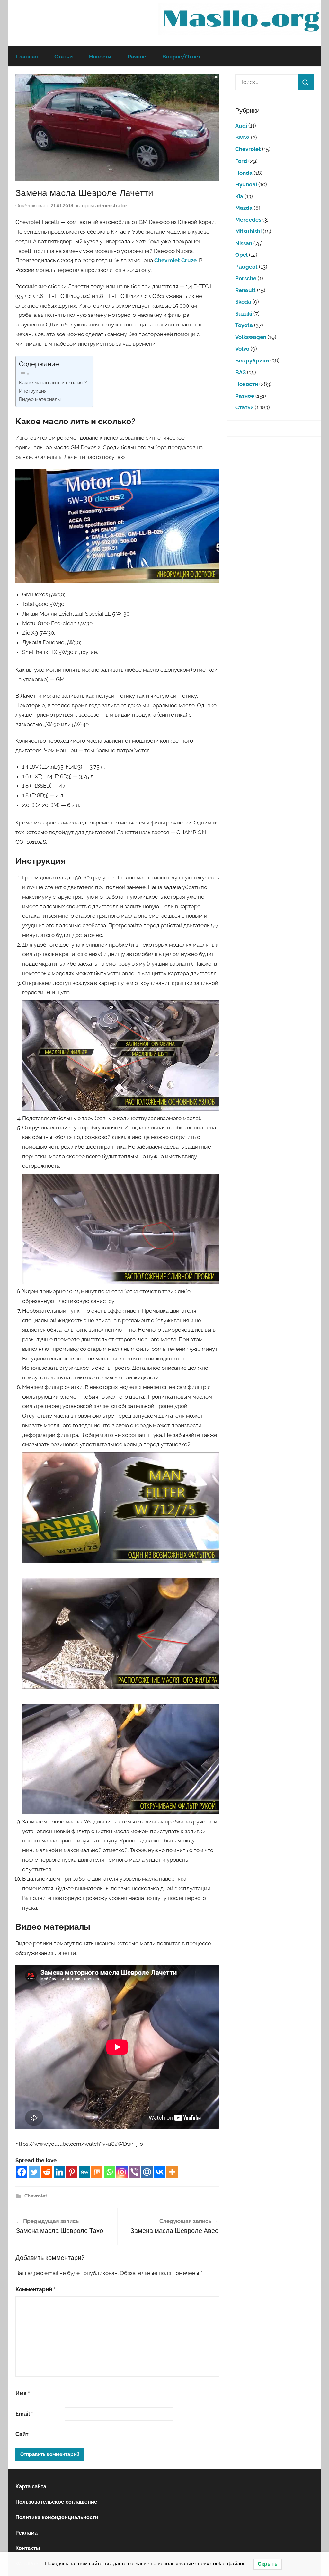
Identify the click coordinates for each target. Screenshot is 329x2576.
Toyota (244, 325)
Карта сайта (31, 2487)
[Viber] (134, 2172)
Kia (239, 196)
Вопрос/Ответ (181, 56)
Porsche (246, 278)
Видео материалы (40, 399)
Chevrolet (36, 2196)
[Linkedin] (59, 2172)
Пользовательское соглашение (56, 2502)
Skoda (243, 302)
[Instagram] (122, 2172)
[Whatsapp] (109, 2172)
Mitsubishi (248, 231)
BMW (242, 138)
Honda (244, 173)
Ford (241, 161)
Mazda (244, 208)
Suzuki (244, 314)
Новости (100, 56)
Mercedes (248, 220)
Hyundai (246, 184)
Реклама (27, 2533)
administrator (111, 206)
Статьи (63, 56)
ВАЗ (240, 372)
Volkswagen (251, 337)
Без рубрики (252, 361)
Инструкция (33, 391)
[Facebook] (22, 2172)
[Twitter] (34, 2172)
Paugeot (246, 267)
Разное (137, 56)
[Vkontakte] (160, 2172)
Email (24, 2414)
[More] (172, 2172)
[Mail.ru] (147, 2172)
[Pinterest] (72, 2172)
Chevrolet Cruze (175, 260)
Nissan (244, 243)
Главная (27, 56)
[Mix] (97, 2172)
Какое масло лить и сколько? (53, 383)
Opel (241, 255)
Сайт (22, 2434)
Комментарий (35, 2289)
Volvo (242, 349)
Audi (241, 126)
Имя (23, 2393)
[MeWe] (84, 2172)
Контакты (28, 2548)
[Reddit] (47, 2172)
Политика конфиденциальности (57, 2517)
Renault (245, 290)
